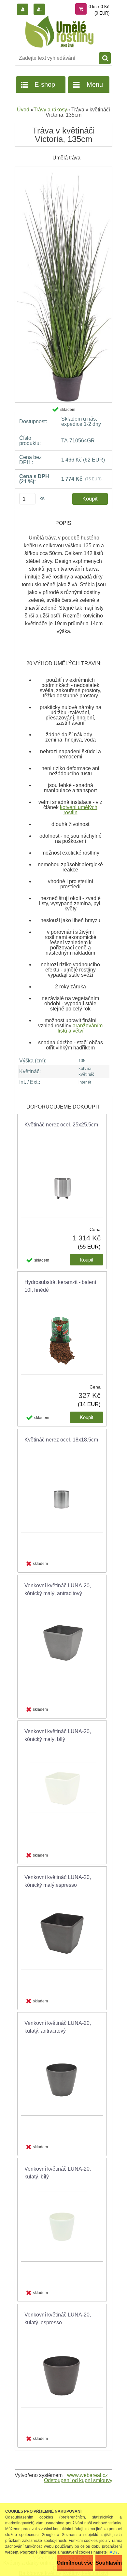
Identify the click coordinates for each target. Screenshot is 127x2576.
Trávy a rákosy (50, 110)
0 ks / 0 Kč (99, 7)
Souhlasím (109, 2563)
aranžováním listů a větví (80, 1028)
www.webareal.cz (87, 2475)
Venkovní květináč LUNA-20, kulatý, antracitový (58, 2027)
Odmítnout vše (75, 2563)
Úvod (23, 110)
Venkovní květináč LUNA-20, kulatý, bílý (58, 2173)
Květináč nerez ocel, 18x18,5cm (61, 1440)
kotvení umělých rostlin (79, 810)
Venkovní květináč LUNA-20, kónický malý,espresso (58, 1881)
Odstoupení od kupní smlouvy (78, 2480)
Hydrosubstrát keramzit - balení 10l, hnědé (60, 1286)
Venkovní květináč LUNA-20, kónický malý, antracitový (58, 1589)
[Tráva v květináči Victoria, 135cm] (63, 169)
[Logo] (59, 32)
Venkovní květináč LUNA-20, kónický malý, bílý (58, 1735)
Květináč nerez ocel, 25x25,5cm (61, 1125)
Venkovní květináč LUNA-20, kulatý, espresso (58, 2319)
